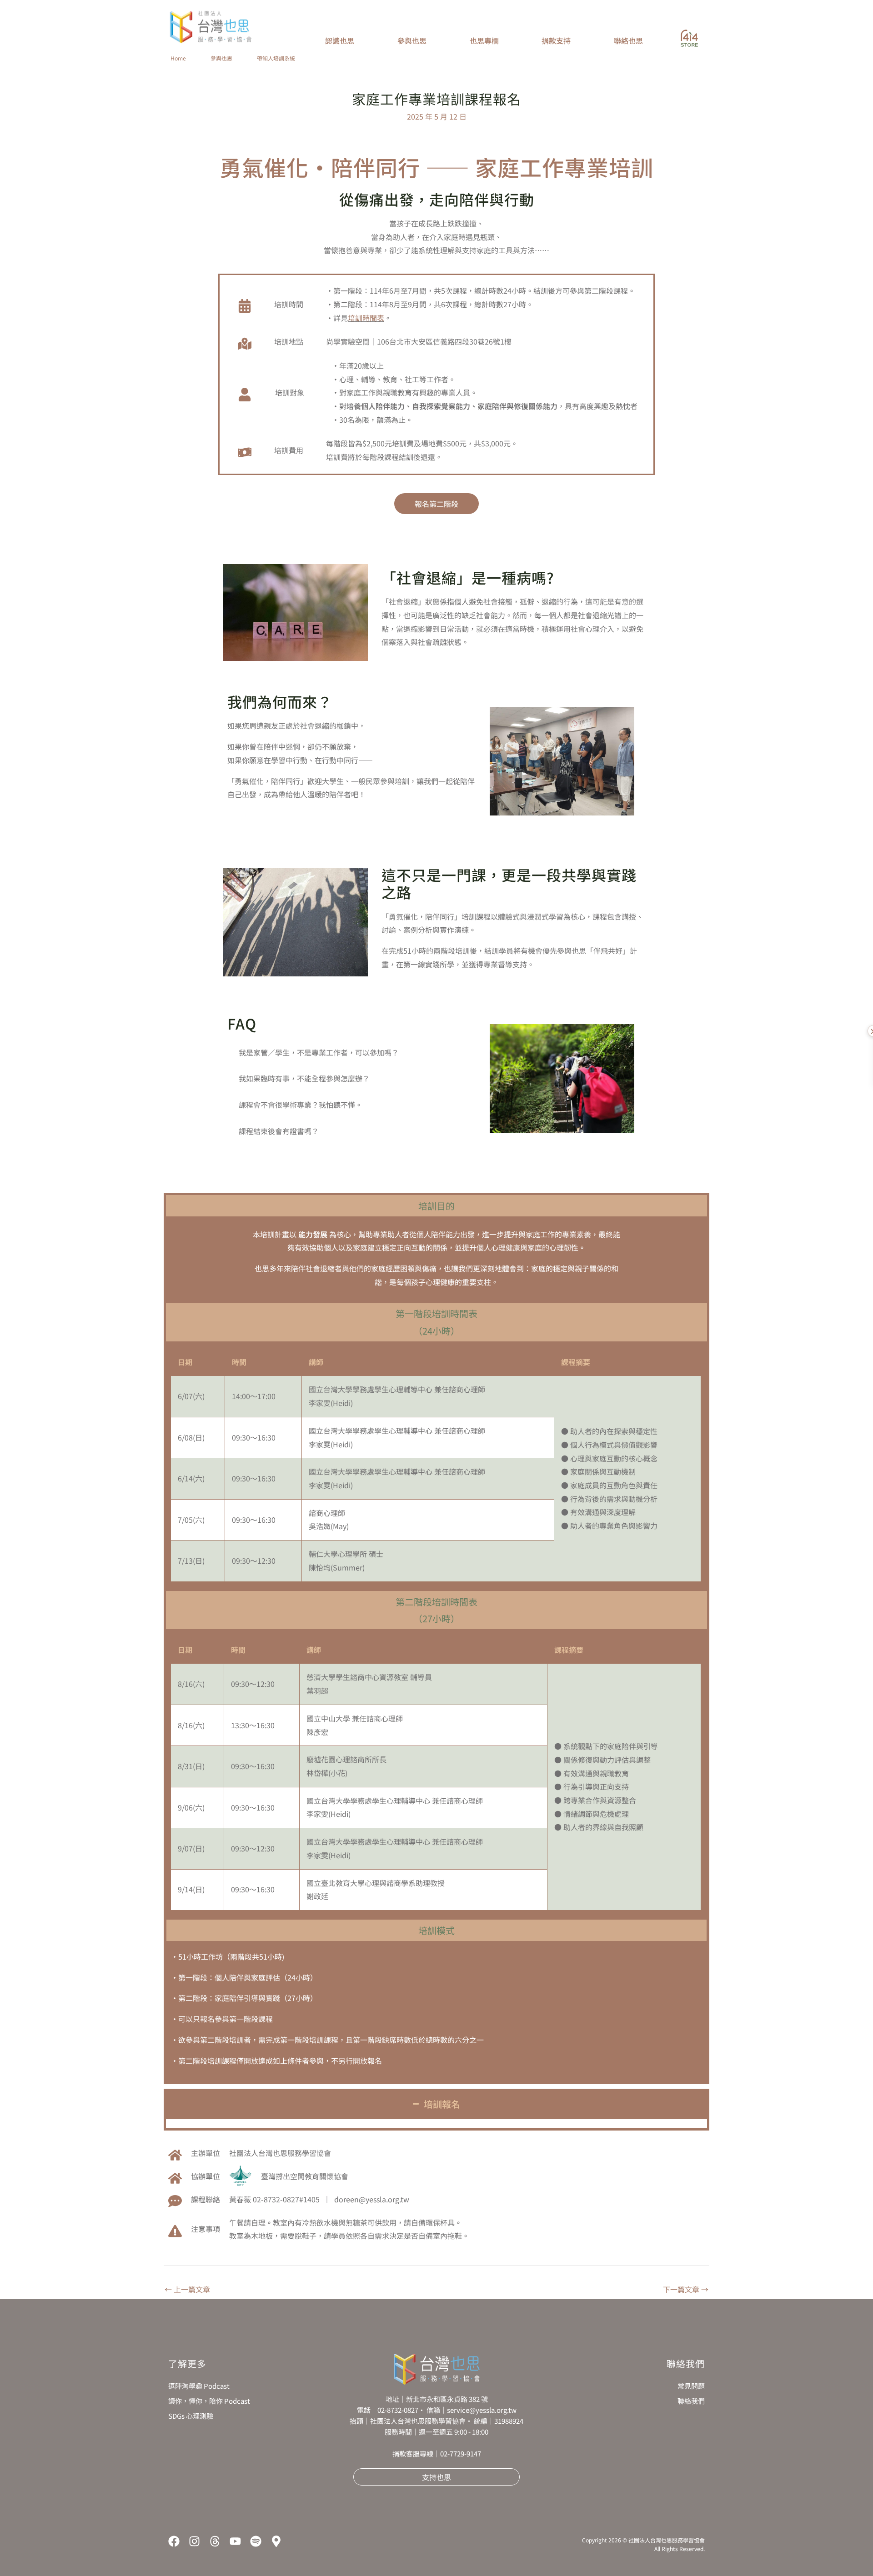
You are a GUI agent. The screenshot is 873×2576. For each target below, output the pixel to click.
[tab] (352, 1053)
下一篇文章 (686, 2289)
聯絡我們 (691, 2401)
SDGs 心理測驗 (191, 2416)
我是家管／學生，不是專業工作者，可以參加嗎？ (319, 1052)
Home (178, 58)
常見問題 (691, 2386)
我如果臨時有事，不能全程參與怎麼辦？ (304, 1078)
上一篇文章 (187, 2289)
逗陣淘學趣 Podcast (199, 2386)
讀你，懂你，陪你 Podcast (209, 2401)
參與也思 (221, 58)
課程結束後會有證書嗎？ (279, 1131)
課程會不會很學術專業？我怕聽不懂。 (301, 1105)
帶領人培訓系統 (276, 58)
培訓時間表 (366, 318)
